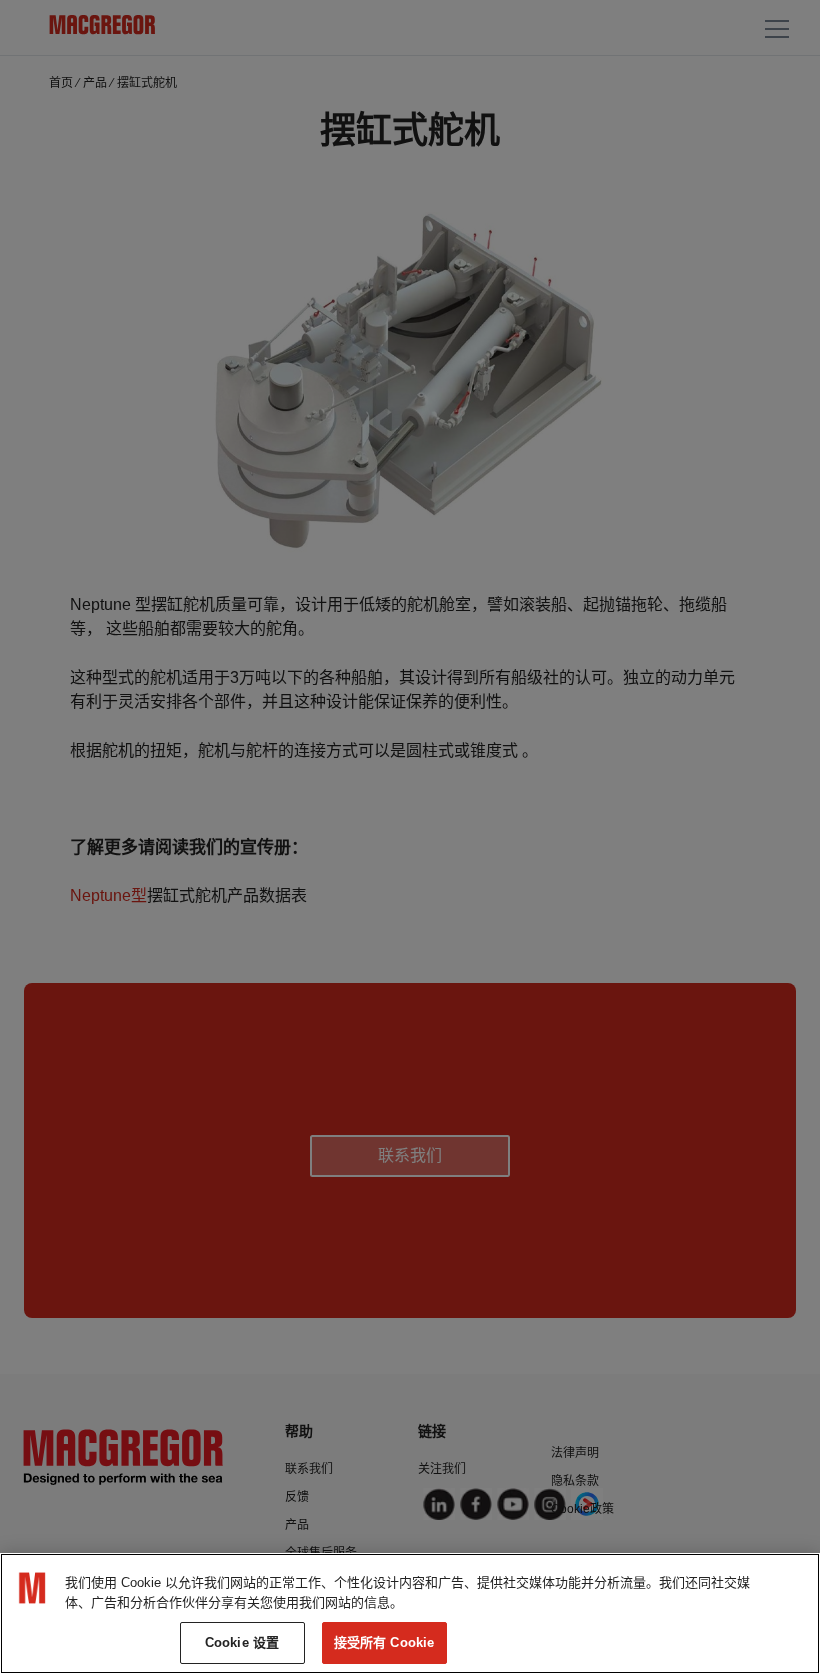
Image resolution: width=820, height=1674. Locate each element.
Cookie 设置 (242, 1642)
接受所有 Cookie (384, 1642)
